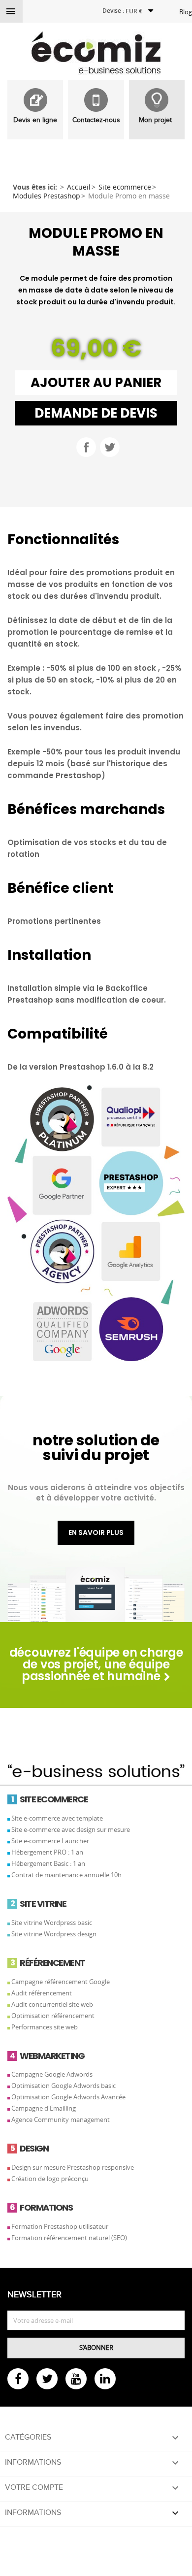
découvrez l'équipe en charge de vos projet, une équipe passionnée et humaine (96, 1664)
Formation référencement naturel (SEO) (69, 2238)
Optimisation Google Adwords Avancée (68, 2097)
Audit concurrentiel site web (52, 2004)
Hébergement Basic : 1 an (48, 1863)
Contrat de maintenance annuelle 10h (66, 1875)
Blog (186, 12)
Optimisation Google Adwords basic (64, 2086)
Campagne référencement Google (61, 1982)
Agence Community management (61, 2119)
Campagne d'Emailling (44, 2108)
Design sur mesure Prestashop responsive (73, 2167)
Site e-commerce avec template (57, 1818)
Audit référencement (42, 1993)
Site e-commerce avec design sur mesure (71, 1829)
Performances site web (45, 2027)
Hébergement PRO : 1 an (47, 1852)
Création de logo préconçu (50, 2179)
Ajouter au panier (96, 383)
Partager (86, 447)
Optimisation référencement (53, 2016)
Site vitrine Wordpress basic (52, 1923)
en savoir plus (96, 1533)
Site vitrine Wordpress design (54, 1934)
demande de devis (96, 413)
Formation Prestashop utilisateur (60, 2226)
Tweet (110, 447)
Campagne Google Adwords (52, 2074)
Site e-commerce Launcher (50, 1841)
